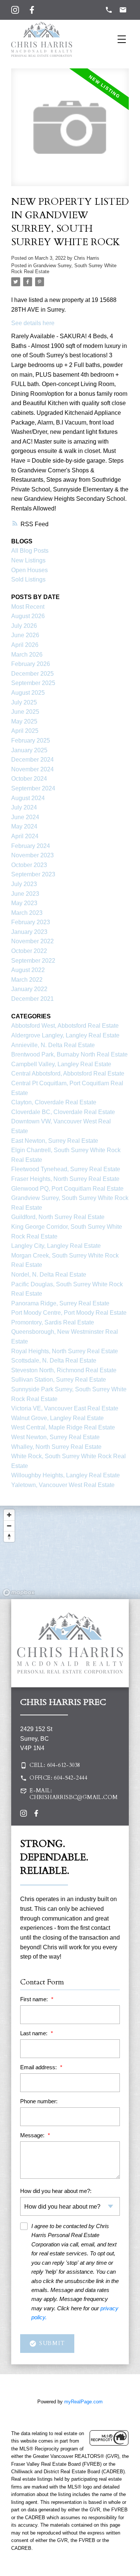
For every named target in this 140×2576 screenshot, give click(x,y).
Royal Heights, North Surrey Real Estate (65, 1351)
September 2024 (33, 788)
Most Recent (28, 607)
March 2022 (27, 980)
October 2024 (29, 779)
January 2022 (29, 989)
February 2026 (31, 664)
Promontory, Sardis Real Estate (53, 1322)
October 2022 (29, 951)
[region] (70, 1552)
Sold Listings (28, 579)
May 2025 (24, 721)
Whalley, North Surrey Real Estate (56, 1447)
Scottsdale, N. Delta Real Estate (54, 1361)
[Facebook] (32, 10)
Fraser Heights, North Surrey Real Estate (65, 1179)
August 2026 (28, 616)
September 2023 (33, 874)
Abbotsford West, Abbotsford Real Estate (65, 1026)
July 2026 (24, 626)
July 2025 (24, 702)
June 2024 (25, 817)
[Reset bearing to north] (9, 1537)
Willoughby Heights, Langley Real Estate (66, 1475)
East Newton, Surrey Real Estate (55, 1141)
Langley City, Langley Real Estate (56, 1246)
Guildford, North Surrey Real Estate (58, 1217)
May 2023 (24, 903)
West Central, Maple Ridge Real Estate (63, 1427)
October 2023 (29, 865)
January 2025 (29, 750)
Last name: (35, 2033)
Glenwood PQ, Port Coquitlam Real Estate (67, 1189)
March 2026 (27, 655)
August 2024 (28, 798)
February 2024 (31, 846)
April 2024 (25, 836)
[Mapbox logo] (19, 1593)
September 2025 (33, 683)
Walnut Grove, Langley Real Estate (57, 1418)
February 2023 (31, 922)
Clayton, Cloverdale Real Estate (54, 1102)
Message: (33, 2135)
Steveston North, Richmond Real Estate (64, 1370)
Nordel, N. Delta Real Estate (49, 1275)
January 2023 (29, 932)
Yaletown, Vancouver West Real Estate (63, 1485)
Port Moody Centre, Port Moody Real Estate (69, 1313)
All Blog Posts (30, 551)
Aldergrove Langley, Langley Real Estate (65, 1035)
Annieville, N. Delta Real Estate (53, 1045)
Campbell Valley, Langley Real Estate (61, 1064)
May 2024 (24, 826)
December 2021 (32, 999)
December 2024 (32, 760)
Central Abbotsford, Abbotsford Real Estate (68, 1073)
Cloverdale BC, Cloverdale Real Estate (63, 1112)
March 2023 (27, 913)
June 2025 (25, 712)
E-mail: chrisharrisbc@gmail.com (74, 1794)
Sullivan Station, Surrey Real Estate (59, 1380)
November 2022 (32, 941)
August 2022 (28, 970)
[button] (70, 1765)
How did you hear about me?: (56, 2191)
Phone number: (39, 2101)
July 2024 (24, 807)
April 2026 (25, 645)
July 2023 (24, 884)
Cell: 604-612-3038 (55, 1765)
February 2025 (31, 741)
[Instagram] (15, 10)
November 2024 (32, 769)
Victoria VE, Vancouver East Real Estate (65, 1408)
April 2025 (25, 731)
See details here (33, 323)
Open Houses (29, 570)
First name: (35, 1999)
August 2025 (28, 693)
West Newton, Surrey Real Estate (55, 1437)
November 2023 (32, 855)
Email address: (39, 2067)
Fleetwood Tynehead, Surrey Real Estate (66, 1169)
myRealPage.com (83, 2402)
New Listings (28, 560)
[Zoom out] (9, 1526)
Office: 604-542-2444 (58, 1778)
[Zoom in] (9, 1515)
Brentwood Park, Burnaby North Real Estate (69, 1054)
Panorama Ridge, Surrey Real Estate (60, 1303)
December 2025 (32, 674)
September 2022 (33, 961)
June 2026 (25, 635)
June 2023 (25, 894)
